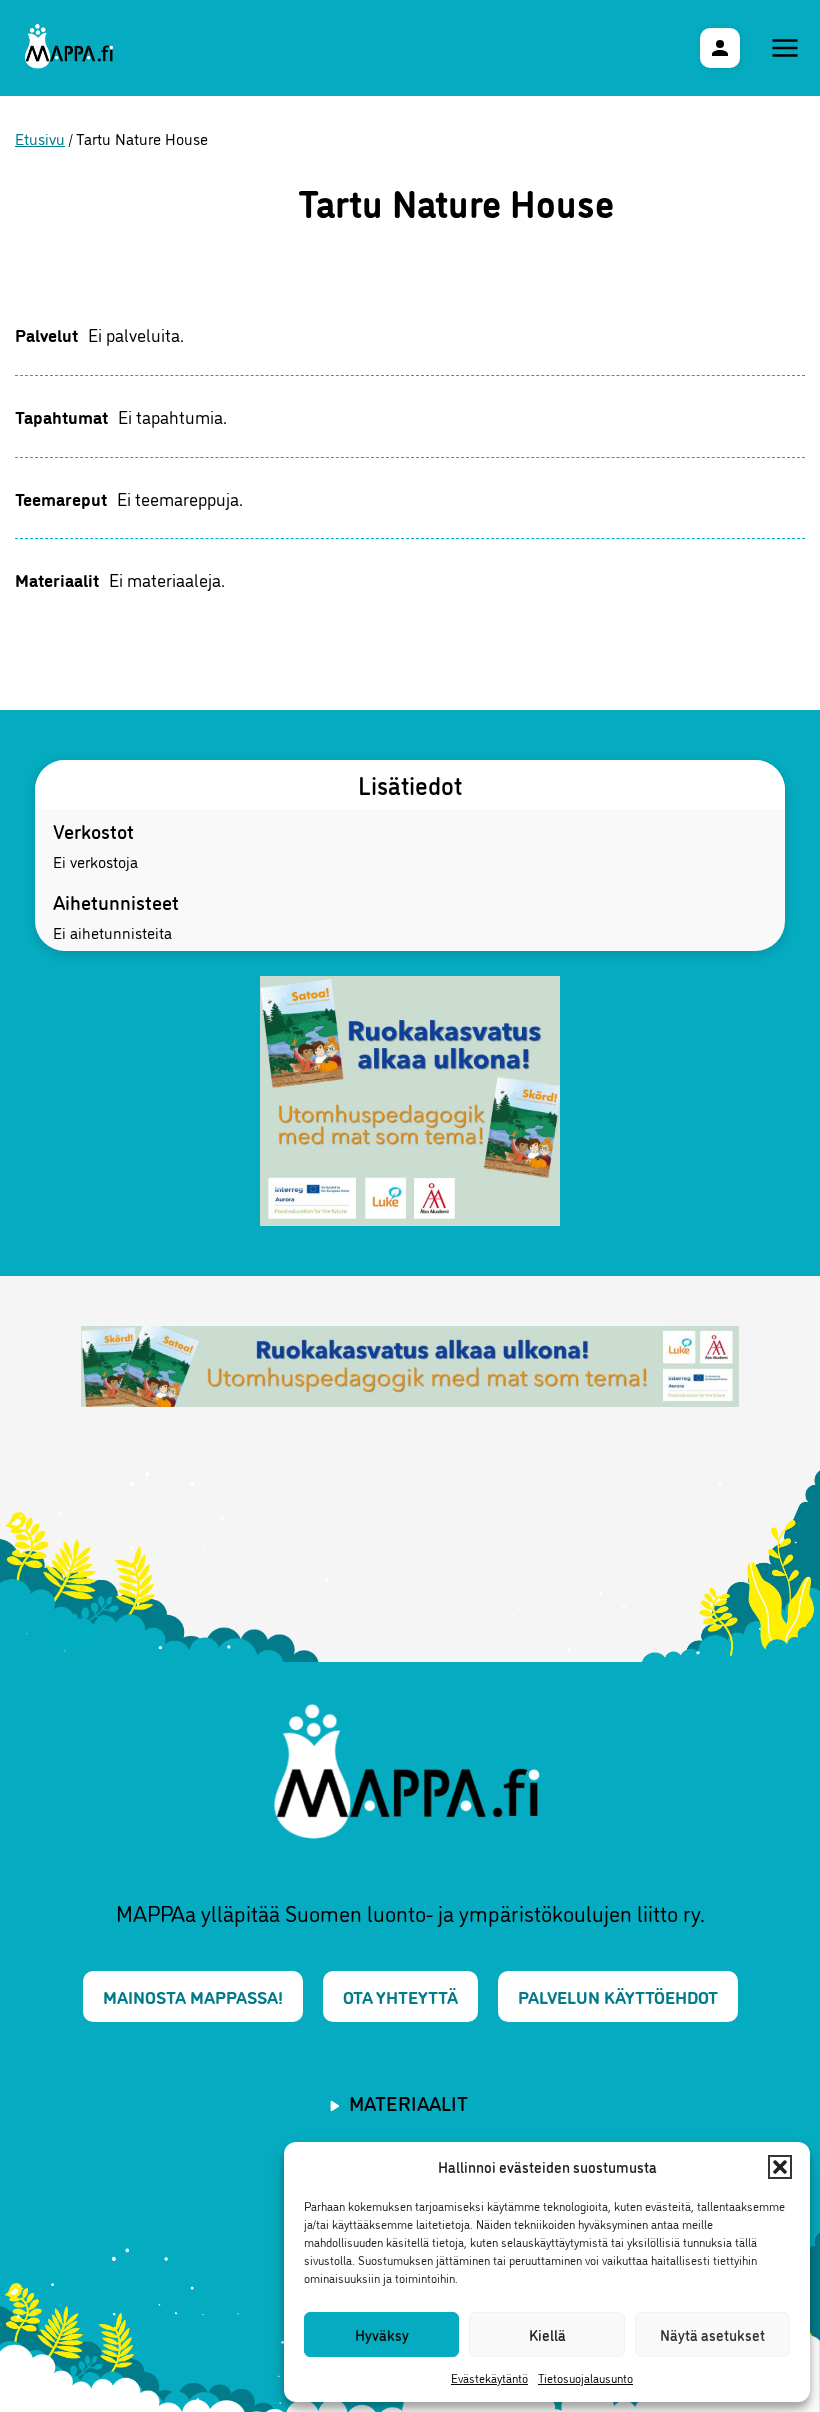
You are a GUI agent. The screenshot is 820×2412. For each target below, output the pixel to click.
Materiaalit (408, 2102)
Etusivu (40, 138)
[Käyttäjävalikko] (720, 48)
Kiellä (547, 2334)
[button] (780, 2167)
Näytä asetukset (712, 2334)
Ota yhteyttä (400, 1996)
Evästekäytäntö (489, 2377)
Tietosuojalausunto (585, 2377)
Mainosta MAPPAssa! (193, 1996)
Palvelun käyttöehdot (618, 1996)
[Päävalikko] (785, 48)
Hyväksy (382, 2334)
